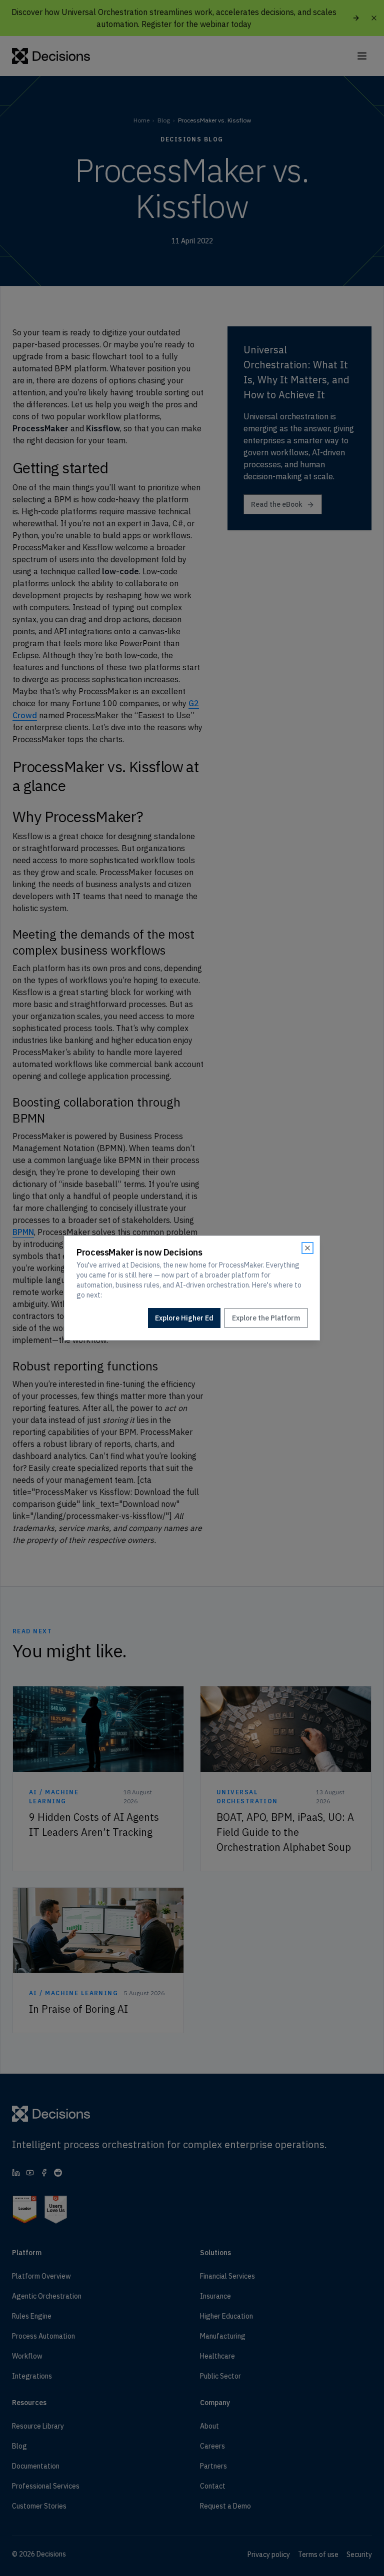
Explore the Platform (266, 1318)
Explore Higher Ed (184, 1318)
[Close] (307, 1248)
